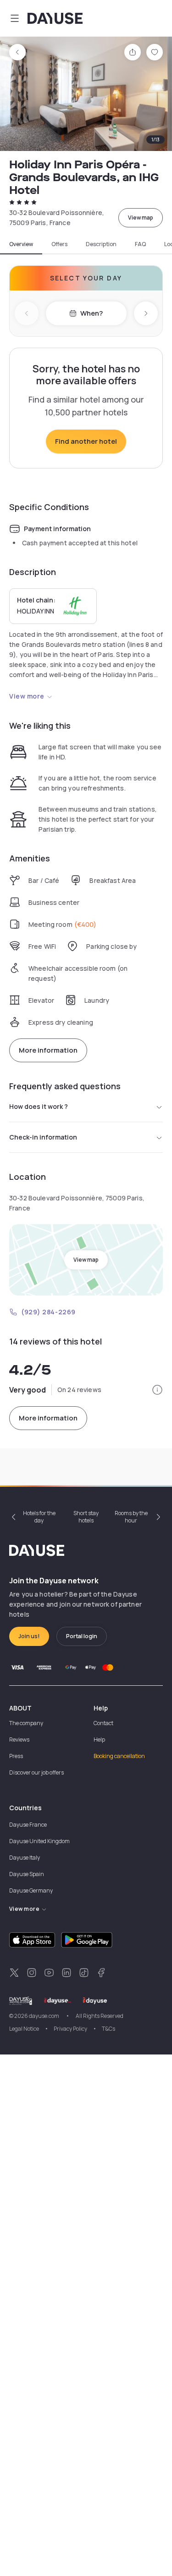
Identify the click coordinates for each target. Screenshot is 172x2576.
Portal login (82, 1636)
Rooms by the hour (131, 1517)
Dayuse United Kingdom (39, 1841)
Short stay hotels (86, 1517)
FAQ (140, 244)
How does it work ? (39, 1106)
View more (27, 696)
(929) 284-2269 (48, 1312)
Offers (59, 244)
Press (16, 1756)
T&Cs (108, 2029)
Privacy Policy (70, 2029)
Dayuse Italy (25, 1858)
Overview (21, 244)
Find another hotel (86, 441)
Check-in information (43, 1137)
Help (99, 1740)
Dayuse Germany (31, 1890)
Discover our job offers (36, 1772)
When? (92, 313)
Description (101, 244)
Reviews (19, 1740)
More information (48, 1050)
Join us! (29, 1636)
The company (26, 1723)
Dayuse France (28, 1825)
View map (141, 218)
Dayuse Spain (27, 1874)
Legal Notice (24, 2029)
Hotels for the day (39, 1517)
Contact (103, 1723)
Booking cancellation (119, 1756)
